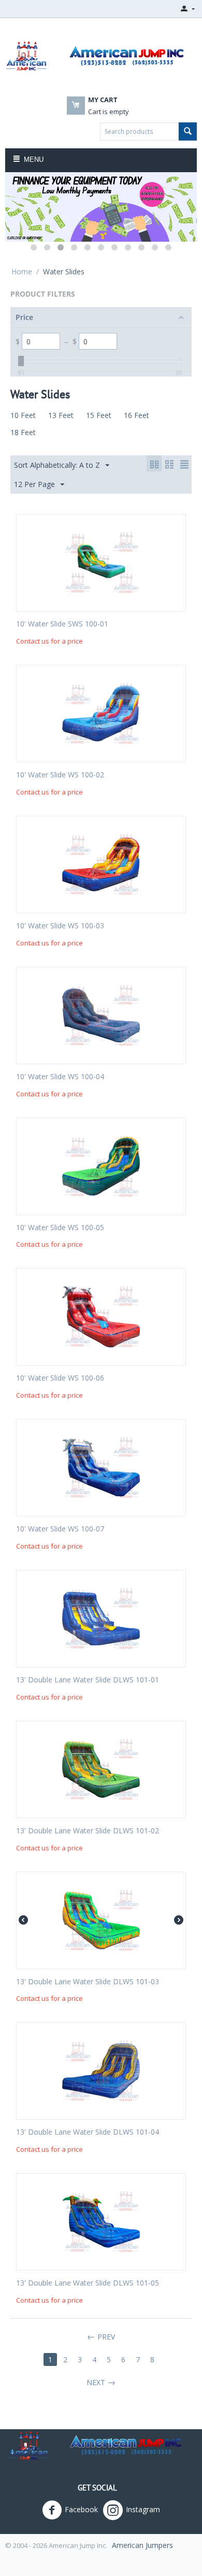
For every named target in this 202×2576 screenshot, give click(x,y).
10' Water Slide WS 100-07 (60, 1529)
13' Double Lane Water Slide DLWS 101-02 (88, 1831)
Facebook (81, 2509)
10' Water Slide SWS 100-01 (62, 624)
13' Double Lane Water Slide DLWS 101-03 (88, 1982)
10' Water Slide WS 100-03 (60, 926)
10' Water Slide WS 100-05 (60, 1228)
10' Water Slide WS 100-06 (60, 1378)
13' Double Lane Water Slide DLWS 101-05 (88, 2283)
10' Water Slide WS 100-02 (60, 775)
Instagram (143, 2509)
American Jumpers (142, 2545)
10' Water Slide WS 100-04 (60, 1077)
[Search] (188, 131)
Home (22, 271)
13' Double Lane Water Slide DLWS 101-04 (88, 2132)
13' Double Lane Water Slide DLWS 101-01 (88, 1680)
